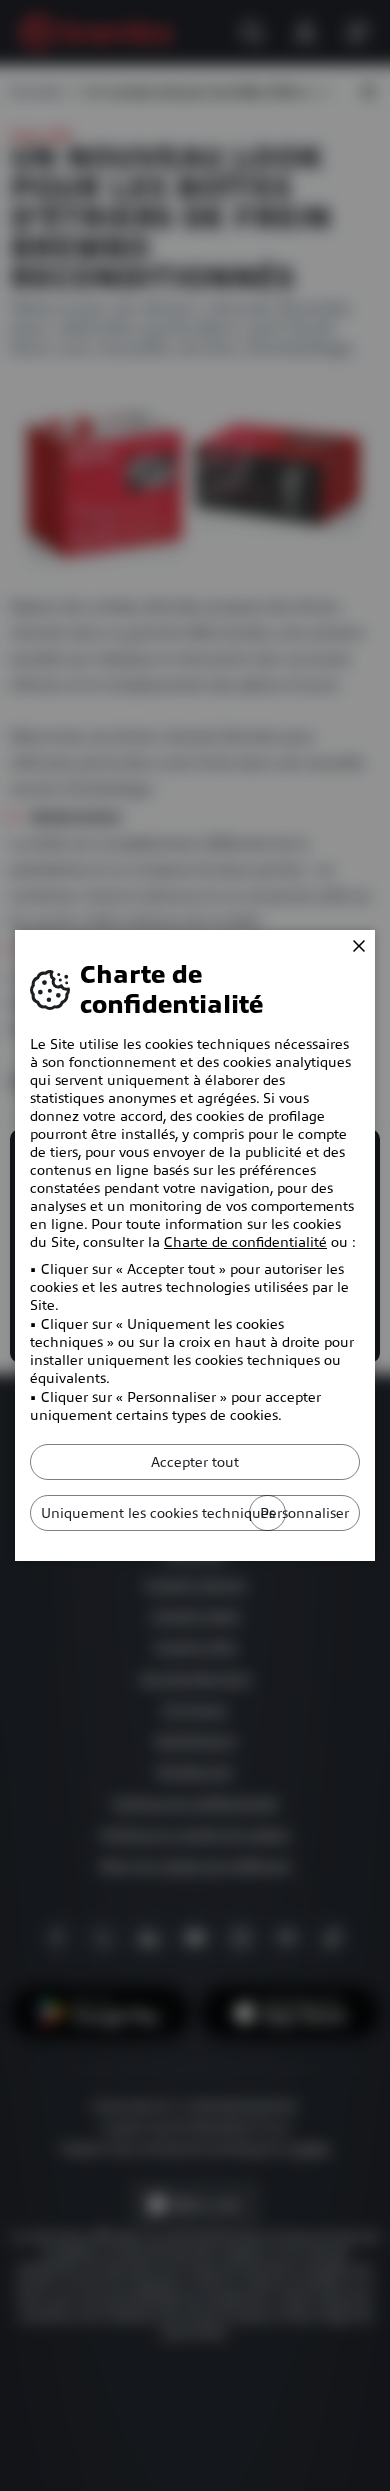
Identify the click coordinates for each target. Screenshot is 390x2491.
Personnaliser (304, 1513)
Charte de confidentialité (245, 1242)
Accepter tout (195, 1462)
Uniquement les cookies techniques (158, 1513)
